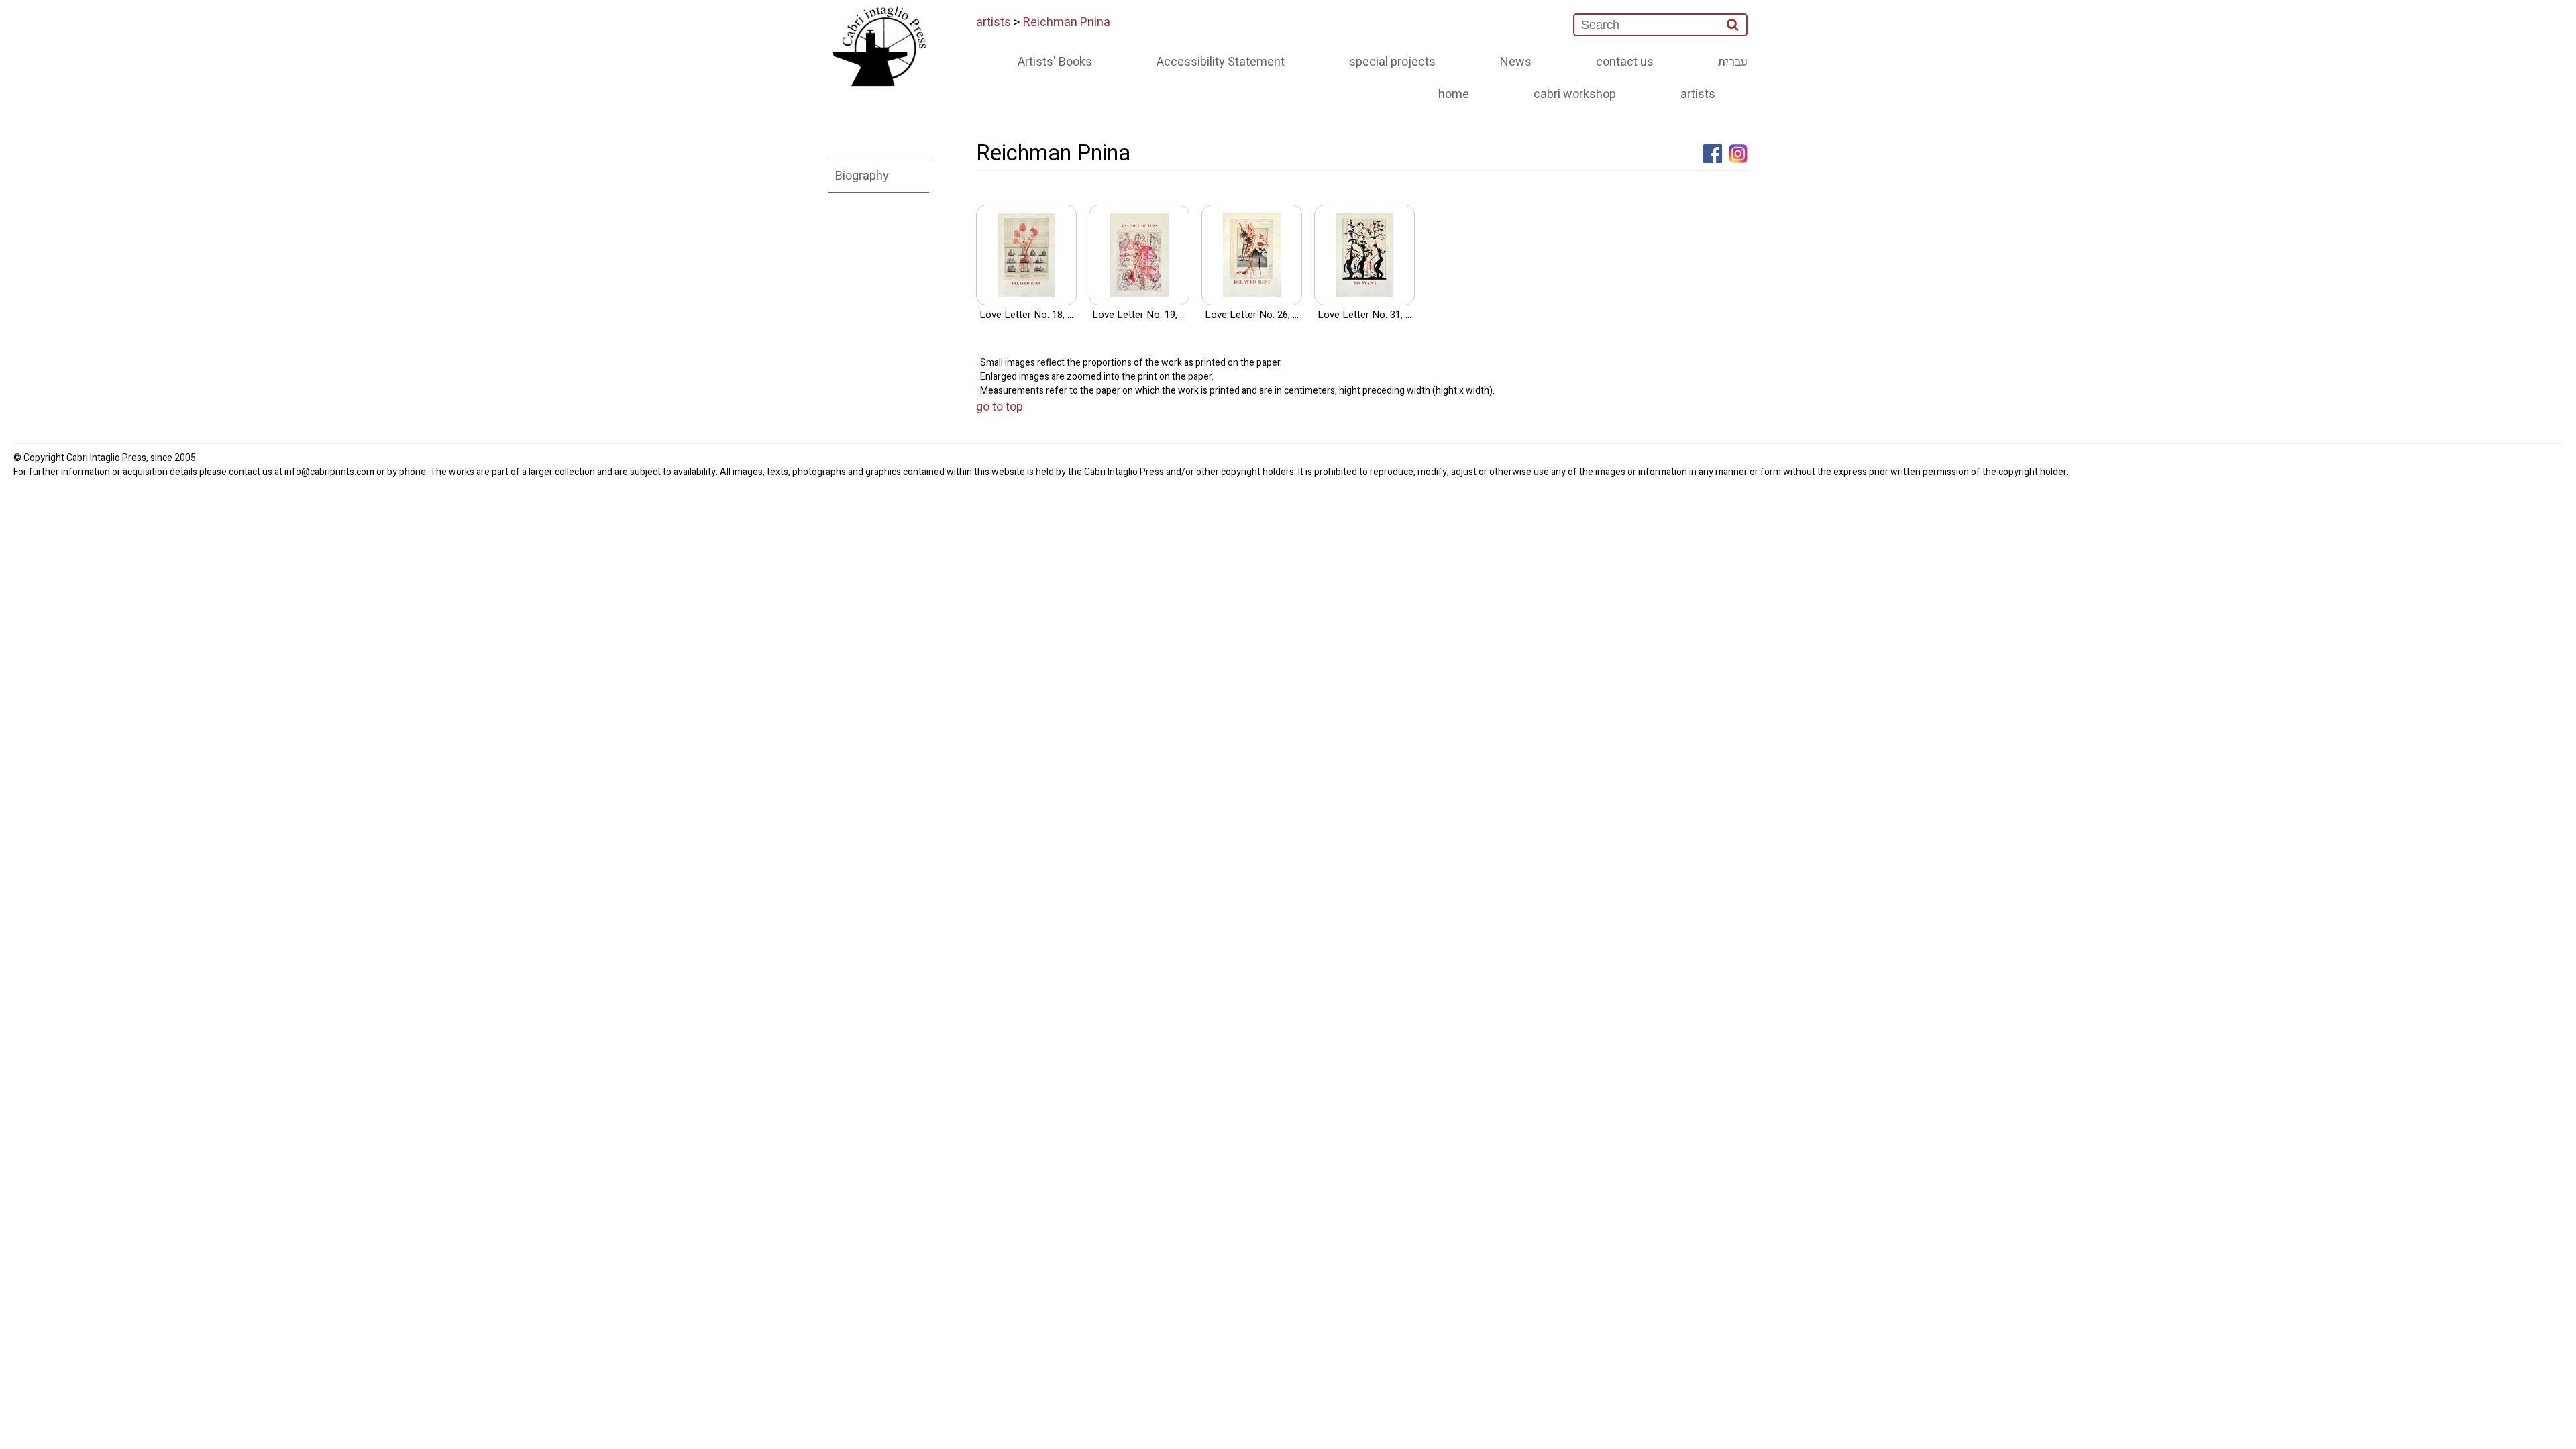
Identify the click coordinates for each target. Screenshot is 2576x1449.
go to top (1000, 407)
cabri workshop (1575, 94)
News (1516, 62)
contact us (1625, 62)
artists (994, 22)
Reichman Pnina (1067, 22)
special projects (1392, 62)
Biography (862, 176)
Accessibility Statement (1221, 62)
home (1454, 94)
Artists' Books (1055, 62)
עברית (1733, 62)
